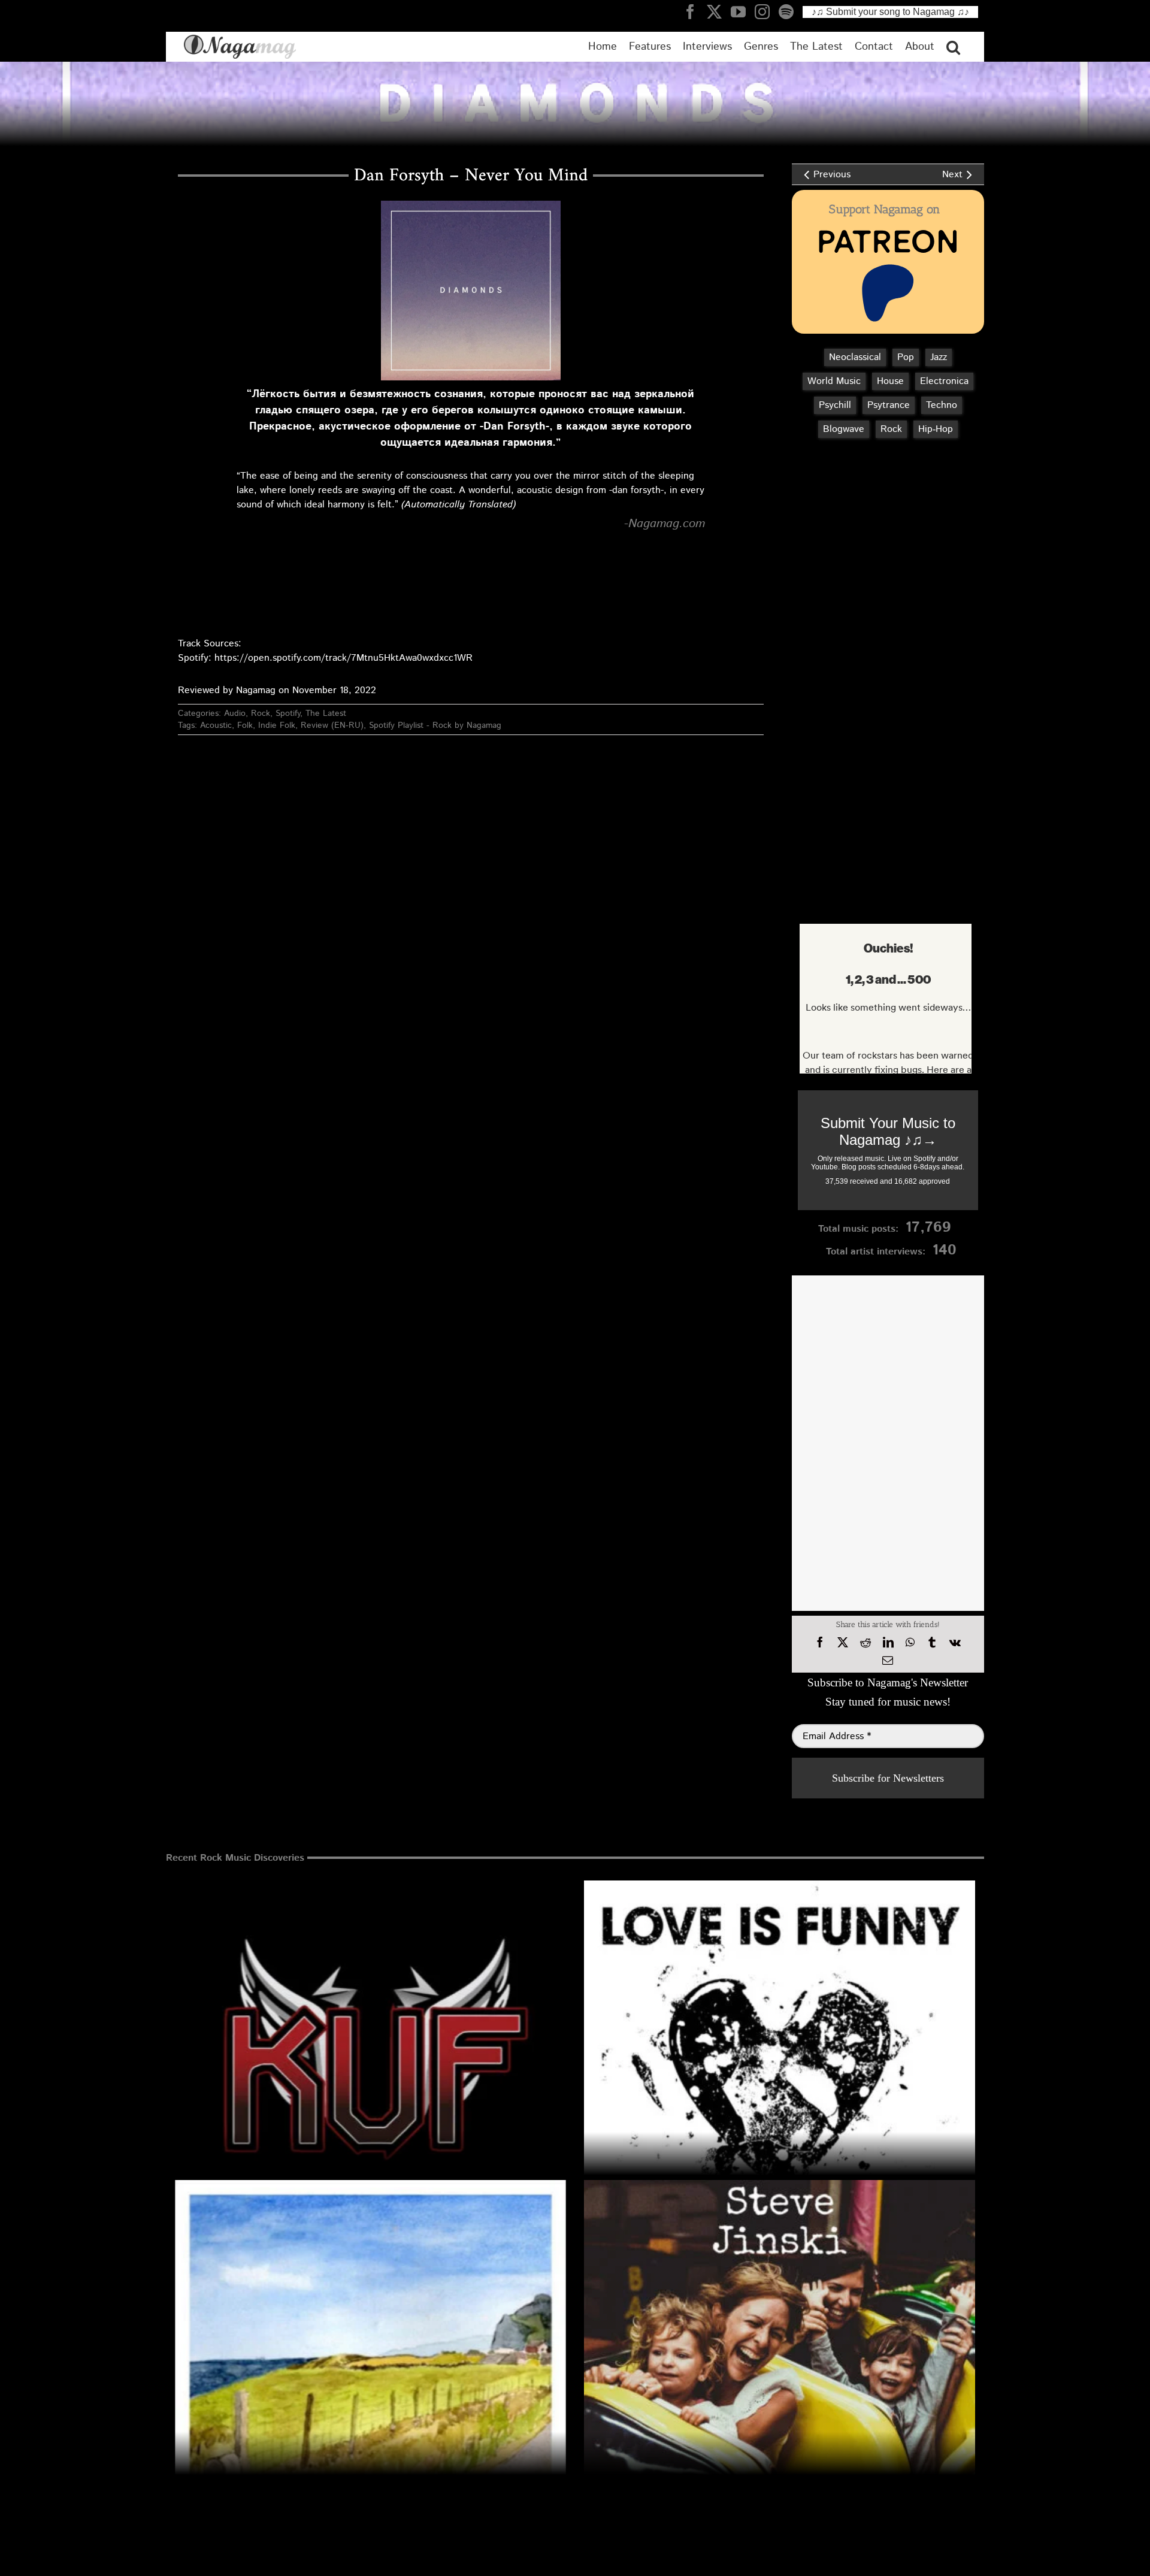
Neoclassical (855, 357)
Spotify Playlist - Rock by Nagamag (435, 725)
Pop (906, 357)
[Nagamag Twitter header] (719, 11)
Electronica (944, 381)
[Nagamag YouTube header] (743, 11)
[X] (843, 1643)
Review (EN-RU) (332, 725)
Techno (942, 405)
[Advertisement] (885, 511)
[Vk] (955, 1643)
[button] (953, 47)
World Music (834, 381)
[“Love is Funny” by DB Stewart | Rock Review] (780, 2076)
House (890, 381)
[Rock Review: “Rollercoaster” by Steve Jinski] (780, 2376)
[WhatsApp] (910, 1643)
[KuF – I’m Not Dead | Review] (370, 2076)
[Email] (888, 1661)
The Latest (326, 713)
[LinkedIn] (888, 1643)
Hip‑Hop (936, 429)
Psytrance (889, 405)
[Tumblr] (932, 1643)
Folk (245, 725)
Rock (261, 713)
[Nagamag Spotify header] (791, 11)
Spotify (288, 713)
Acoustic (216, 725)
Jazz (939, 357)
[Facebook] (820, 1643)
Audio (235, 713)
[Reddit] (865, 1643)
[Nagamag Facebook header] (695, 11)
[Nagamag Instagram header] (767, 11)
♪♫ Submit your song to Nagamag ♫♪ (890, 12)
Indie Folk (277, 725)
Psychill (835, 405)
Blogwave (844, 429)
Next (952, 175)
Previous (832, 175)
